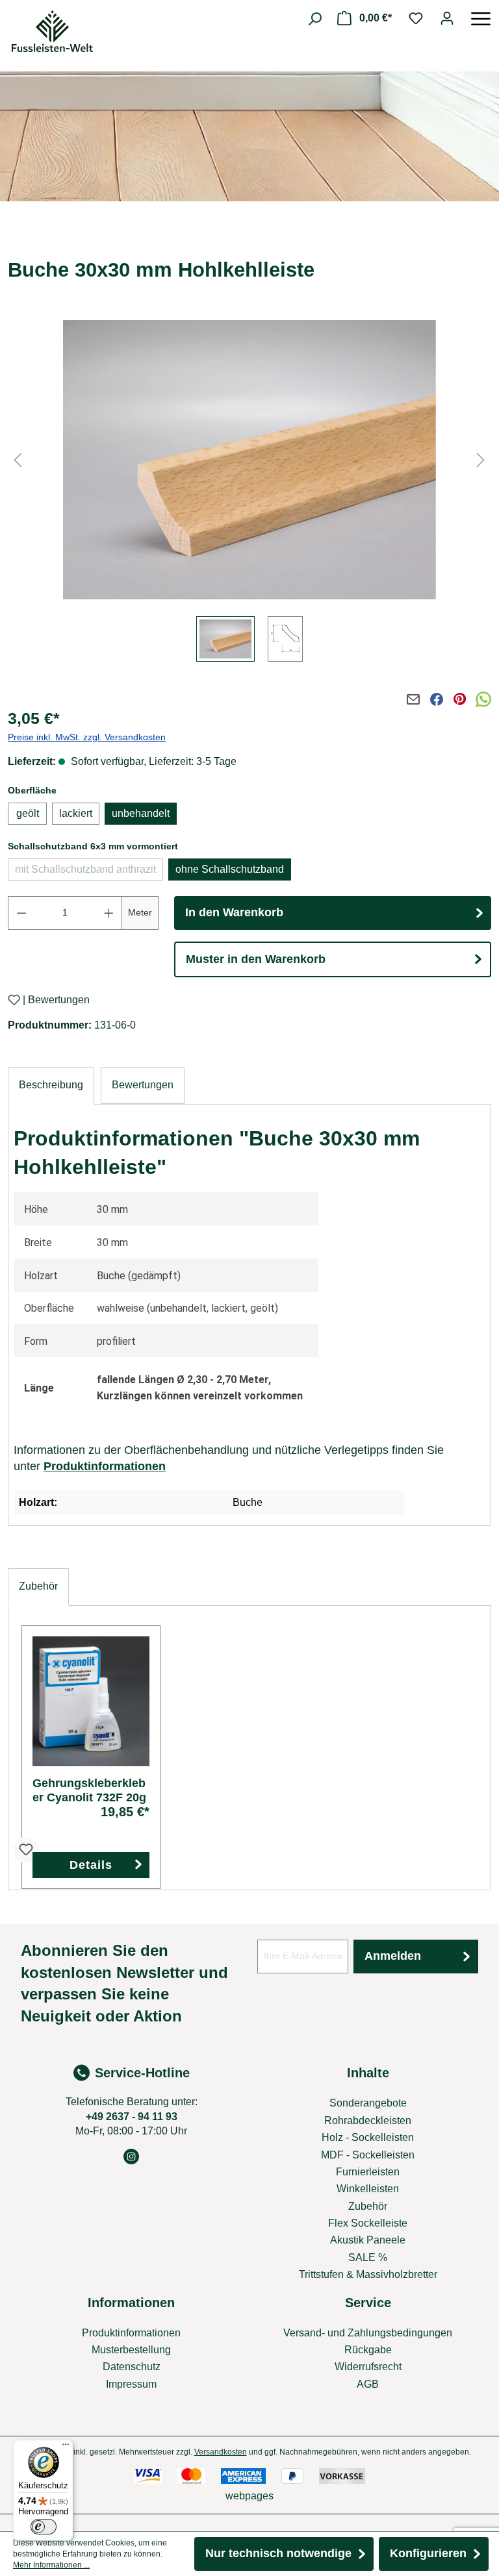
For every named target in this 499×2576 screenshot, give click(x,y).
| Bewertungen (56, 1000)
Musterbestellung (131, 2350)
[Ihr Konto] (447, 18)
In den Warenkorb (234, 912)
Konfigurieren (428, 2553)
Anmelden (393, 1956)
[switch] (44, 2527)
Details (91, 1865)
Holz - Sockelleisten (368, 2137)
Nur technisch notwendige (278, 2553)
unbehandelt (141, 813)
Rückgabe (368, 2350)
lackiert (76, 813)
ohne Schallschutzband (230, 869)
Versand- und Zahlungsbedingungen (368, 2333)
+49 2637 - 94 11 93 (132, 2117)
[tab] (51, 1085)
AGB (368, 2384)
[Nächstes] (481, 460)
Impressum (131, 2384)
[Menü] (481, 18)
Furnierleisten (368, 2172)
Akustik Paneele (368, 2240)
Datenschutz (132, 2367)
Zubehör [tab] (38, 1586)
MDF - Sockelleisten (368, 2155)
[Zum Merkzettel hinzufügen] (14, 1000)
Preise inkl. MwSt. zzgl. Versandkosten (87, 737)
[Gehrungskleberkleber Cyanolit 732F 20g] (91, 1701)
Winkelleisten (368, 2189)
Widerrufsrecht (368, 2367)
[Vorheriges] (18, 460)
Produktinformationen (105, 1466)
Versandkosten (221, 2452)
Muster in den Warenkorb (256, 959)
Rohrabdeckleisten (368, 2120)
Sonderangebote (368, 2103)
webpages (249, 2496)
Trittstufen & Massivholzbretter (368, 2274)
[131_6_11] (249, 460)
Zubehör (368, 2206)
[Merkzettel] (416, 18)
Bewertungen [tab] (143, 1085)
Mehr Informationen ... (51, 2565)
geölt (28, 813)
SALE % (368, 2257)
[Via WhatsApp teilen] (483, 699)
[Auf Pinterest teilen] (460, 699)
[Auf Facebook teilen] (437, 699)
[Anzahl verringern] (21, 913)
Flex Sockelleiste (368, 2223)
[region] (249, 494)
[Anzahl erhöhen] (109, 913)
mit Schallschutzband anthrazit (89, 872)
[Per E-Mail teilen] (413, 699)
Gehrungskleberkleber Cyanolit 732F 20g (89, 1790)
